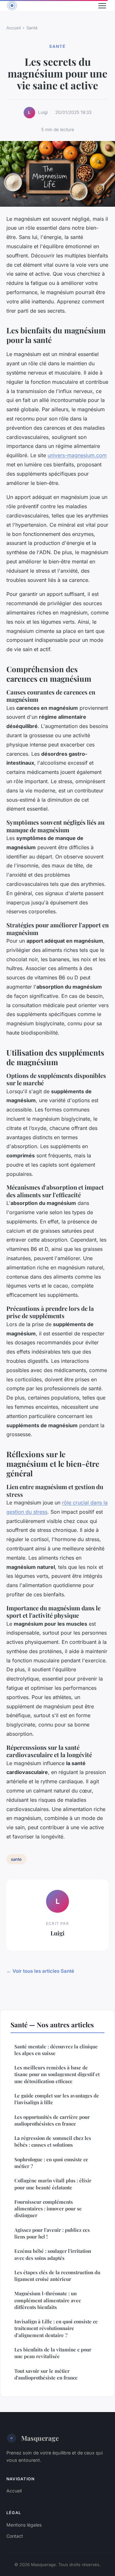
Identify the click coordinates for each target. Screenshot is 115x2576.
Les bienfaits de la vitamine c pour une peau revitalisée (53, 2353)
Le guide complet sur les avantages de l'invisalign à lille (57, 2099)
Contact (15, 2536)
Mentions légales (24, 2525)
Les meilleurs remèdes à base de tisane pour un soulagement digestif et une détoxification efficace (57, 2074)
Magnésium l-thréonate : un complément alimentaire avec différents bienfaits (48, 2300)
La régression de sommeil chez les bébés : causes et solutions (53, 2141)
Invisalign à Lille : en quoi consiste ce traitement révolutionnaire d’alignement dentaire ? (56, 2328)
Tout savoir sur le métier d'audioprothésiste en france (46, 2374)
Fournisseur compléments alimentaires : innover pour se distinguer (48, 2209)
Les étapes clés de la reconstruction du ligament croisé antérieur (57, 2276)
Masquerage (40, 2438)
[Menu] (102, 6)
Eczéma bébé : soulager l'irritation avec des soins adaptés (53, 2254)
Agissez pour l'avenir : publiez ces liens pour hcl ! (52, 2233)
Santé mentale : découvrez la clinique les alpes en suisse (56, 2050)
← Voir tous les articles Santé (40, 1971)
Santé (32, 28)
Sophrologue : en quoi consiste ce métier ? (51, 2163)
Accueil (14, 28)
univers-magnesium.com (77, 455)
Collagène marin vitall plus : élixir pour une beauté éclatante (53, 2184)
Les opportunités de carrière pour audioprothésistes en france (52, 2120)
